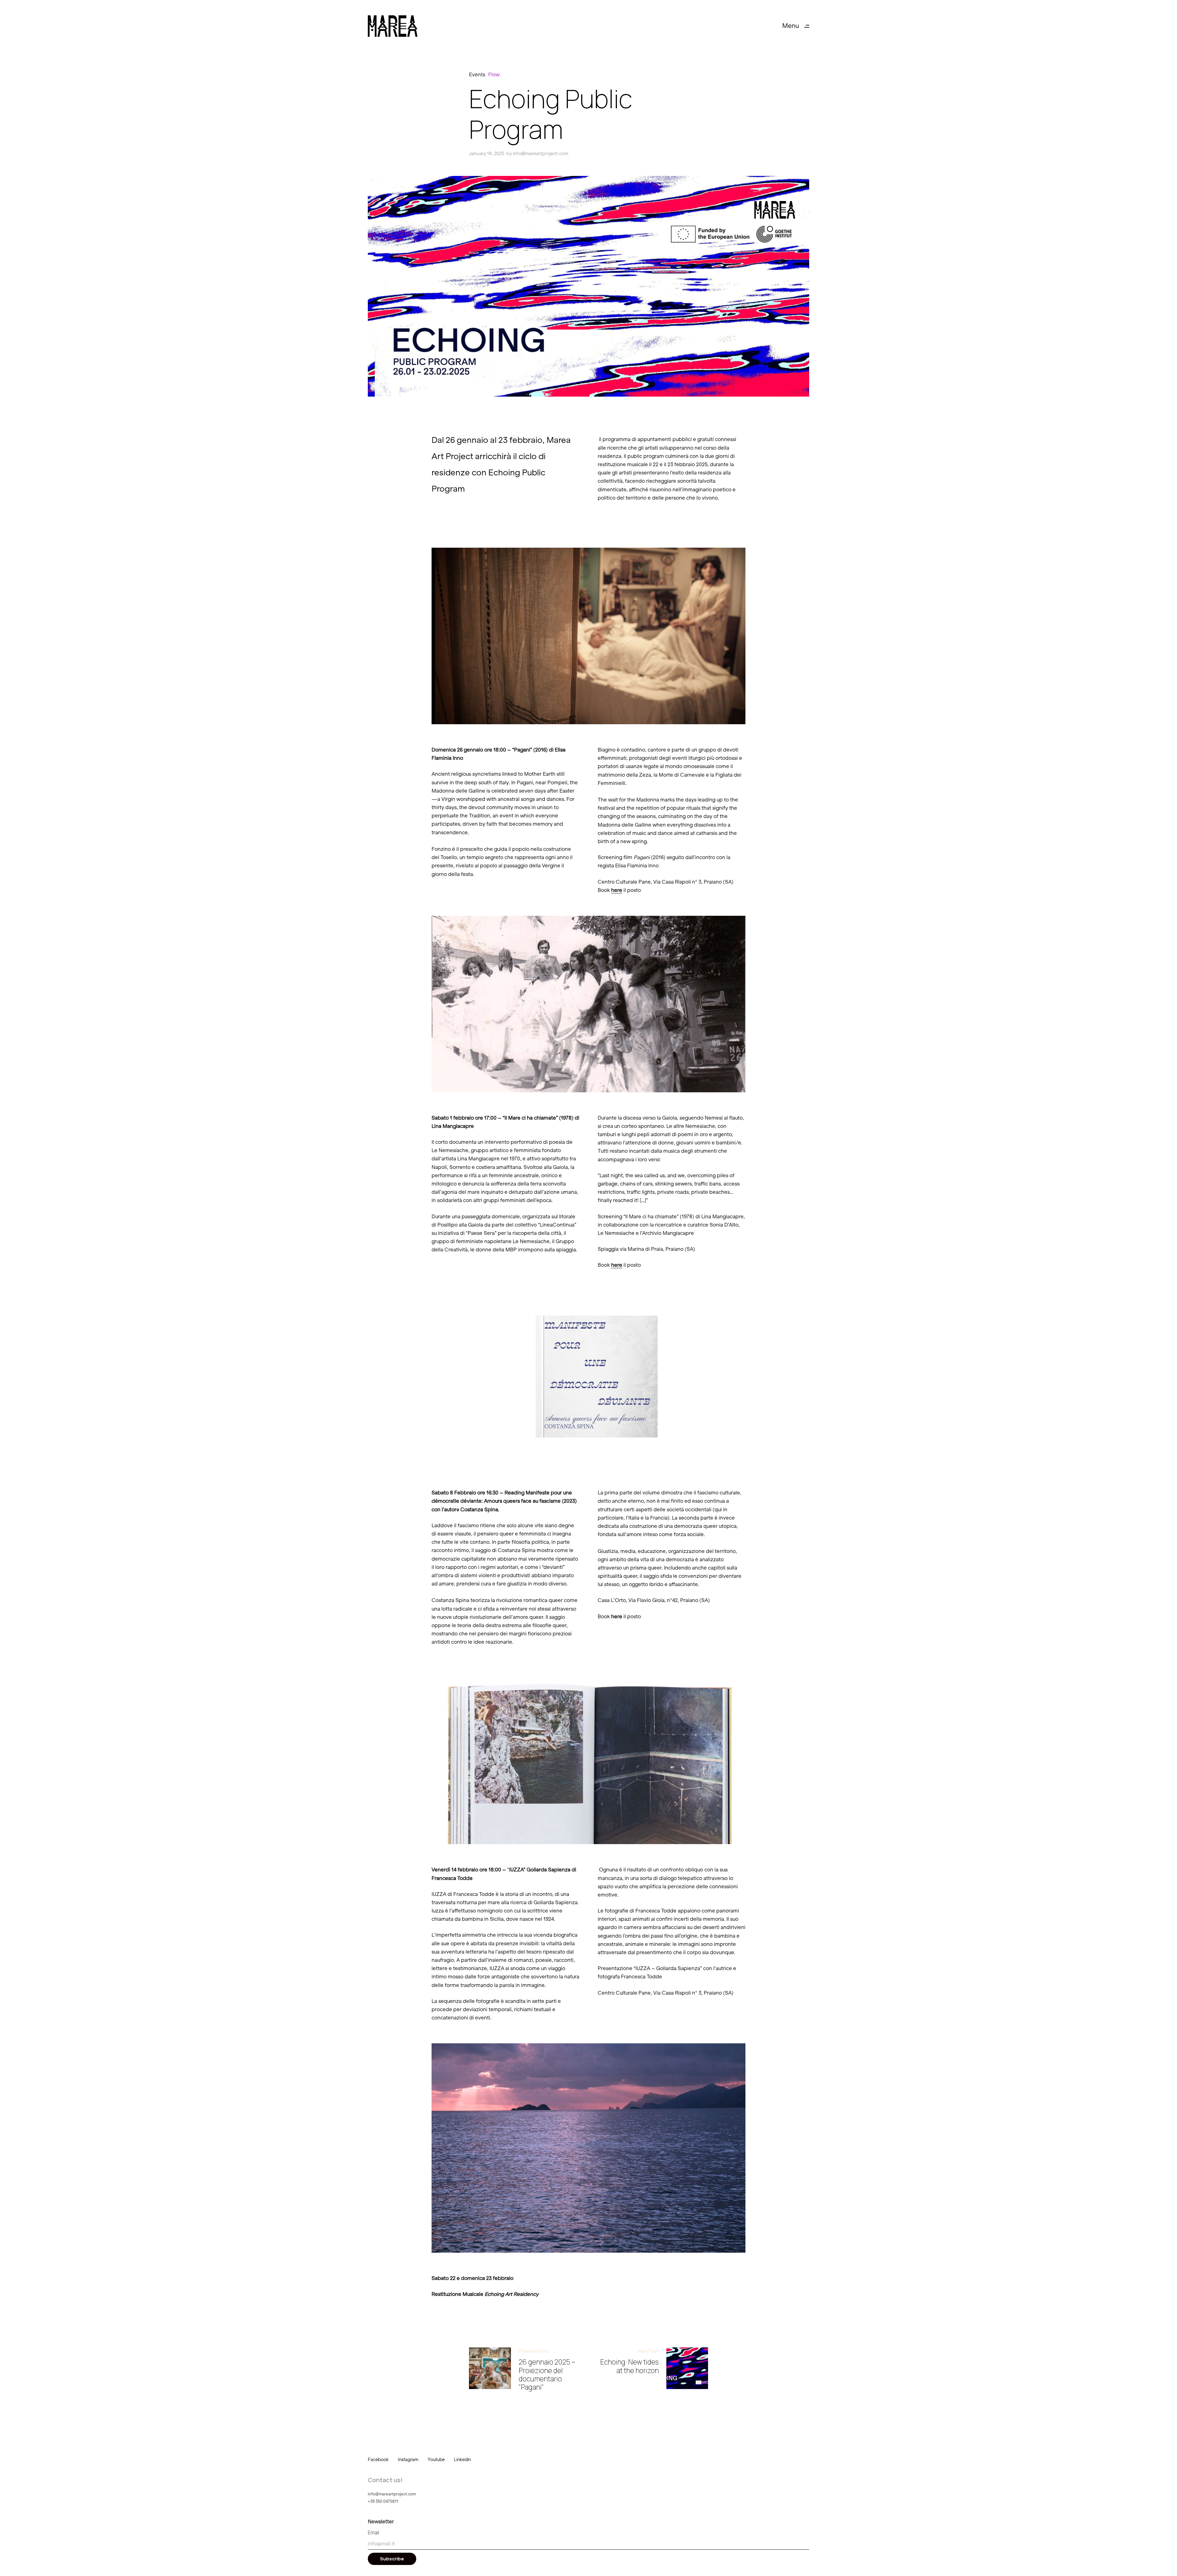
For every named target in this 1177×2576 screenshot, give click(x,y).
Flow (494, 74)
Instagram (408, 2460)
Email (373, 2532)
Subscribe (392, 2559)
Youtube (436, 2460)
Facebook (378, 2460)
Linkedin (462, 2460)
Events (477, 74)
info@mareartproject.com (541, 154)
